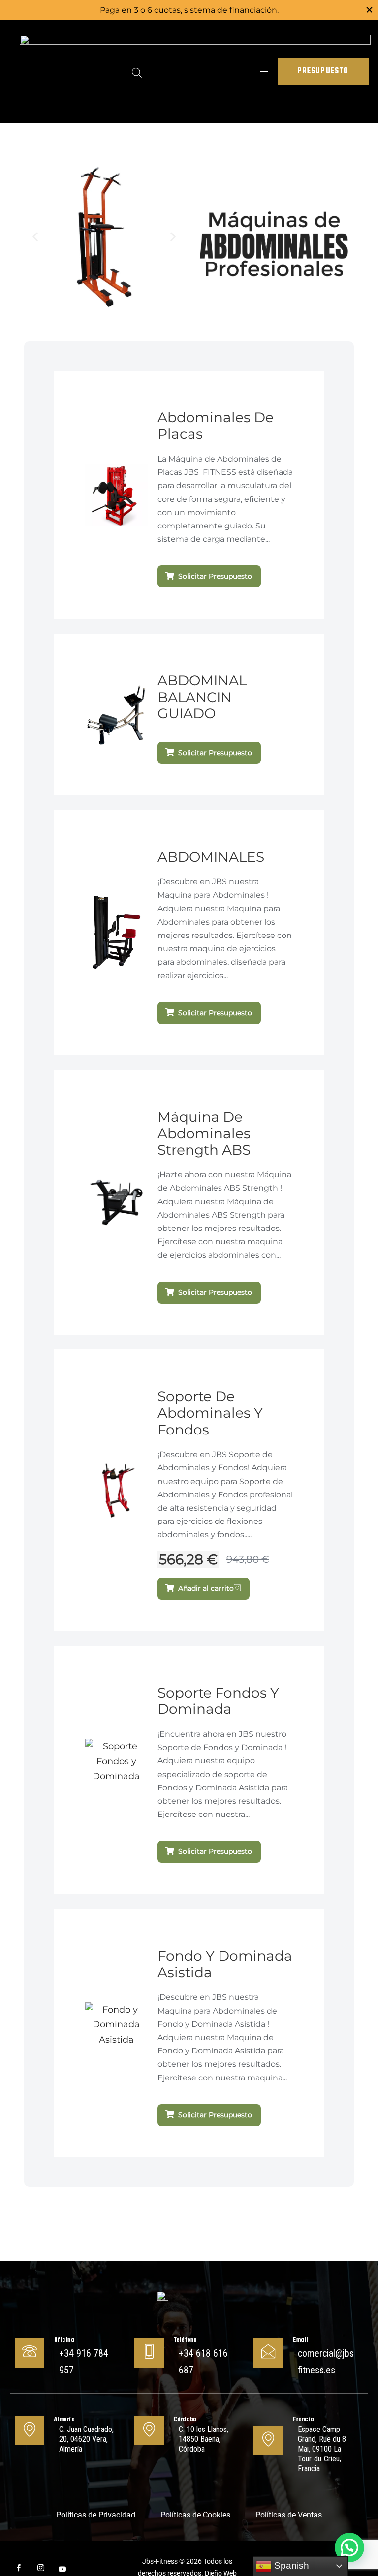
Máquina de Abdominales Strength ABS (204, 1133)
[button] (35, 237)
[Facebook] (15, 2569)
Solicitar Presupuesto (215, 576)
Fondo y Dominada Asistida (225, 1964)
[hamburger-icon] (264, 72)
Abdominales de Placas (216, 426)
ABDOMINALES (211, 857)
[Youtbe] (59, 2569)
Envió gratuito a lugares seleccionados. (189, 10)
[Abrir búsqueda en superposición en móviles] (137, 71)
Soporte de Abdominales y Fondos (210, 1413)
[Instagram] (37, 2569)
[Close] (369, 10)
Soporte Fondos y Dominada (218, 1701)
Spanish (290, 2565)
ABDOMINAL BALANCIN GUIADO (202, 697)
